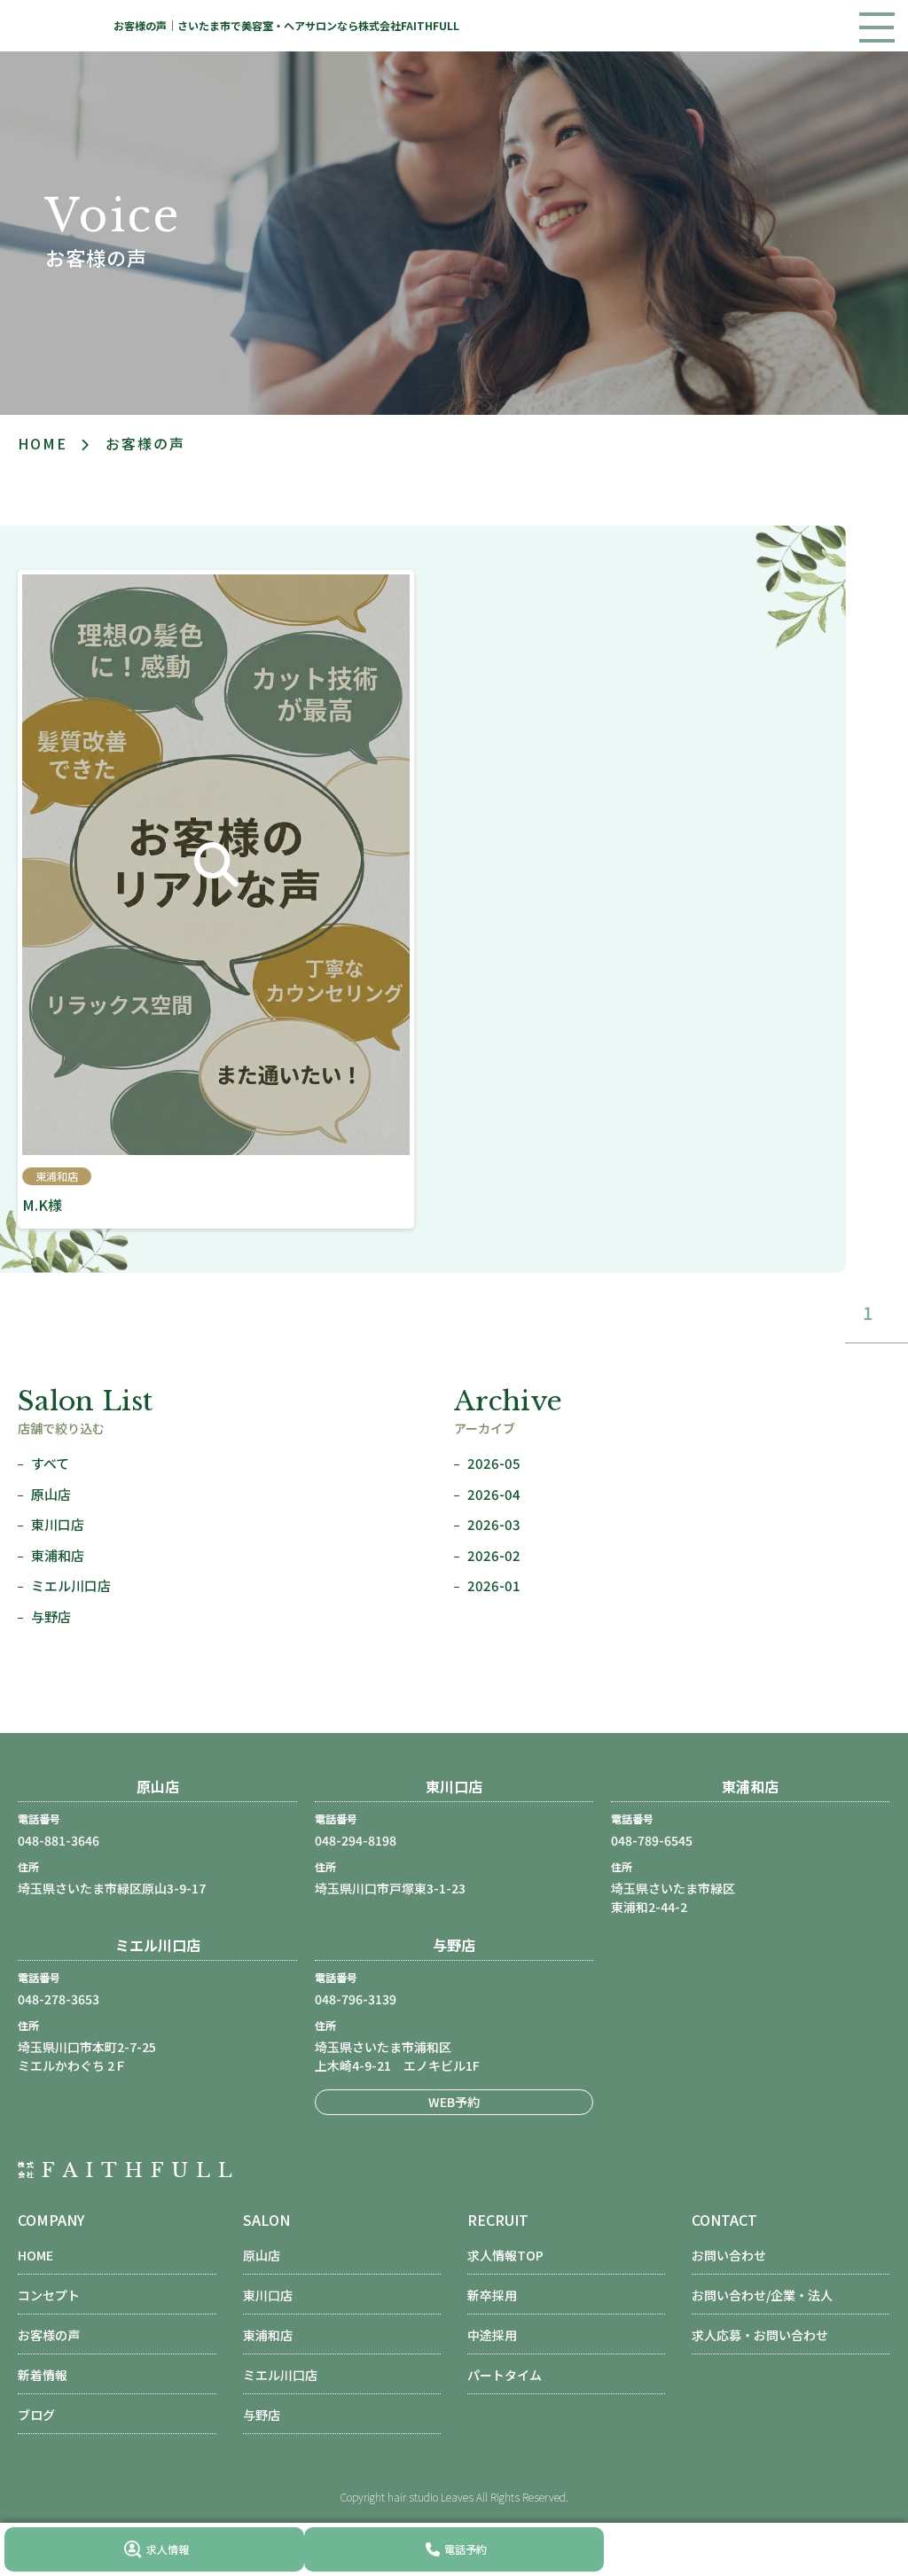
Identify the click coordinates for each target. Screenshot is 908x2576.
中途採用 (492, 2335)
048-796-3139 (356, 1999)
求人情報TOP (505, 2255)
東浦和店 (58, 1555)
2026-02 (494, 1555)
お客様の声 (49, 2335)
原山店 (51, 1494)
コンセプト (49, 2295)
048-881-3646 (59, 1840)
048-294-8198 (356, 1840)
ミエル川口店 (71, 1585)
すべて (50, 1463)
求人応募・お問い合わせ (760, 2335)
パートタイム (505, 2375)
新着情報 (43, 2375)
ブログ (36, 2415)
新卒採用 (492, 2295)
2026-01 (494, 1585)
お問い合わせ (729, 2255)
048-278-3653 (59, 1999)
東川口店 (58, 1524)
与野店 (51, 1616)
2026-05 (494, 1463)
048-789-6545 (652, 1840)
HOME (35, 2255)
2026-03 (494, 1524)
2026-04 (494, 1494)
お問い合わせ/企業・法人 (762, 2295)
